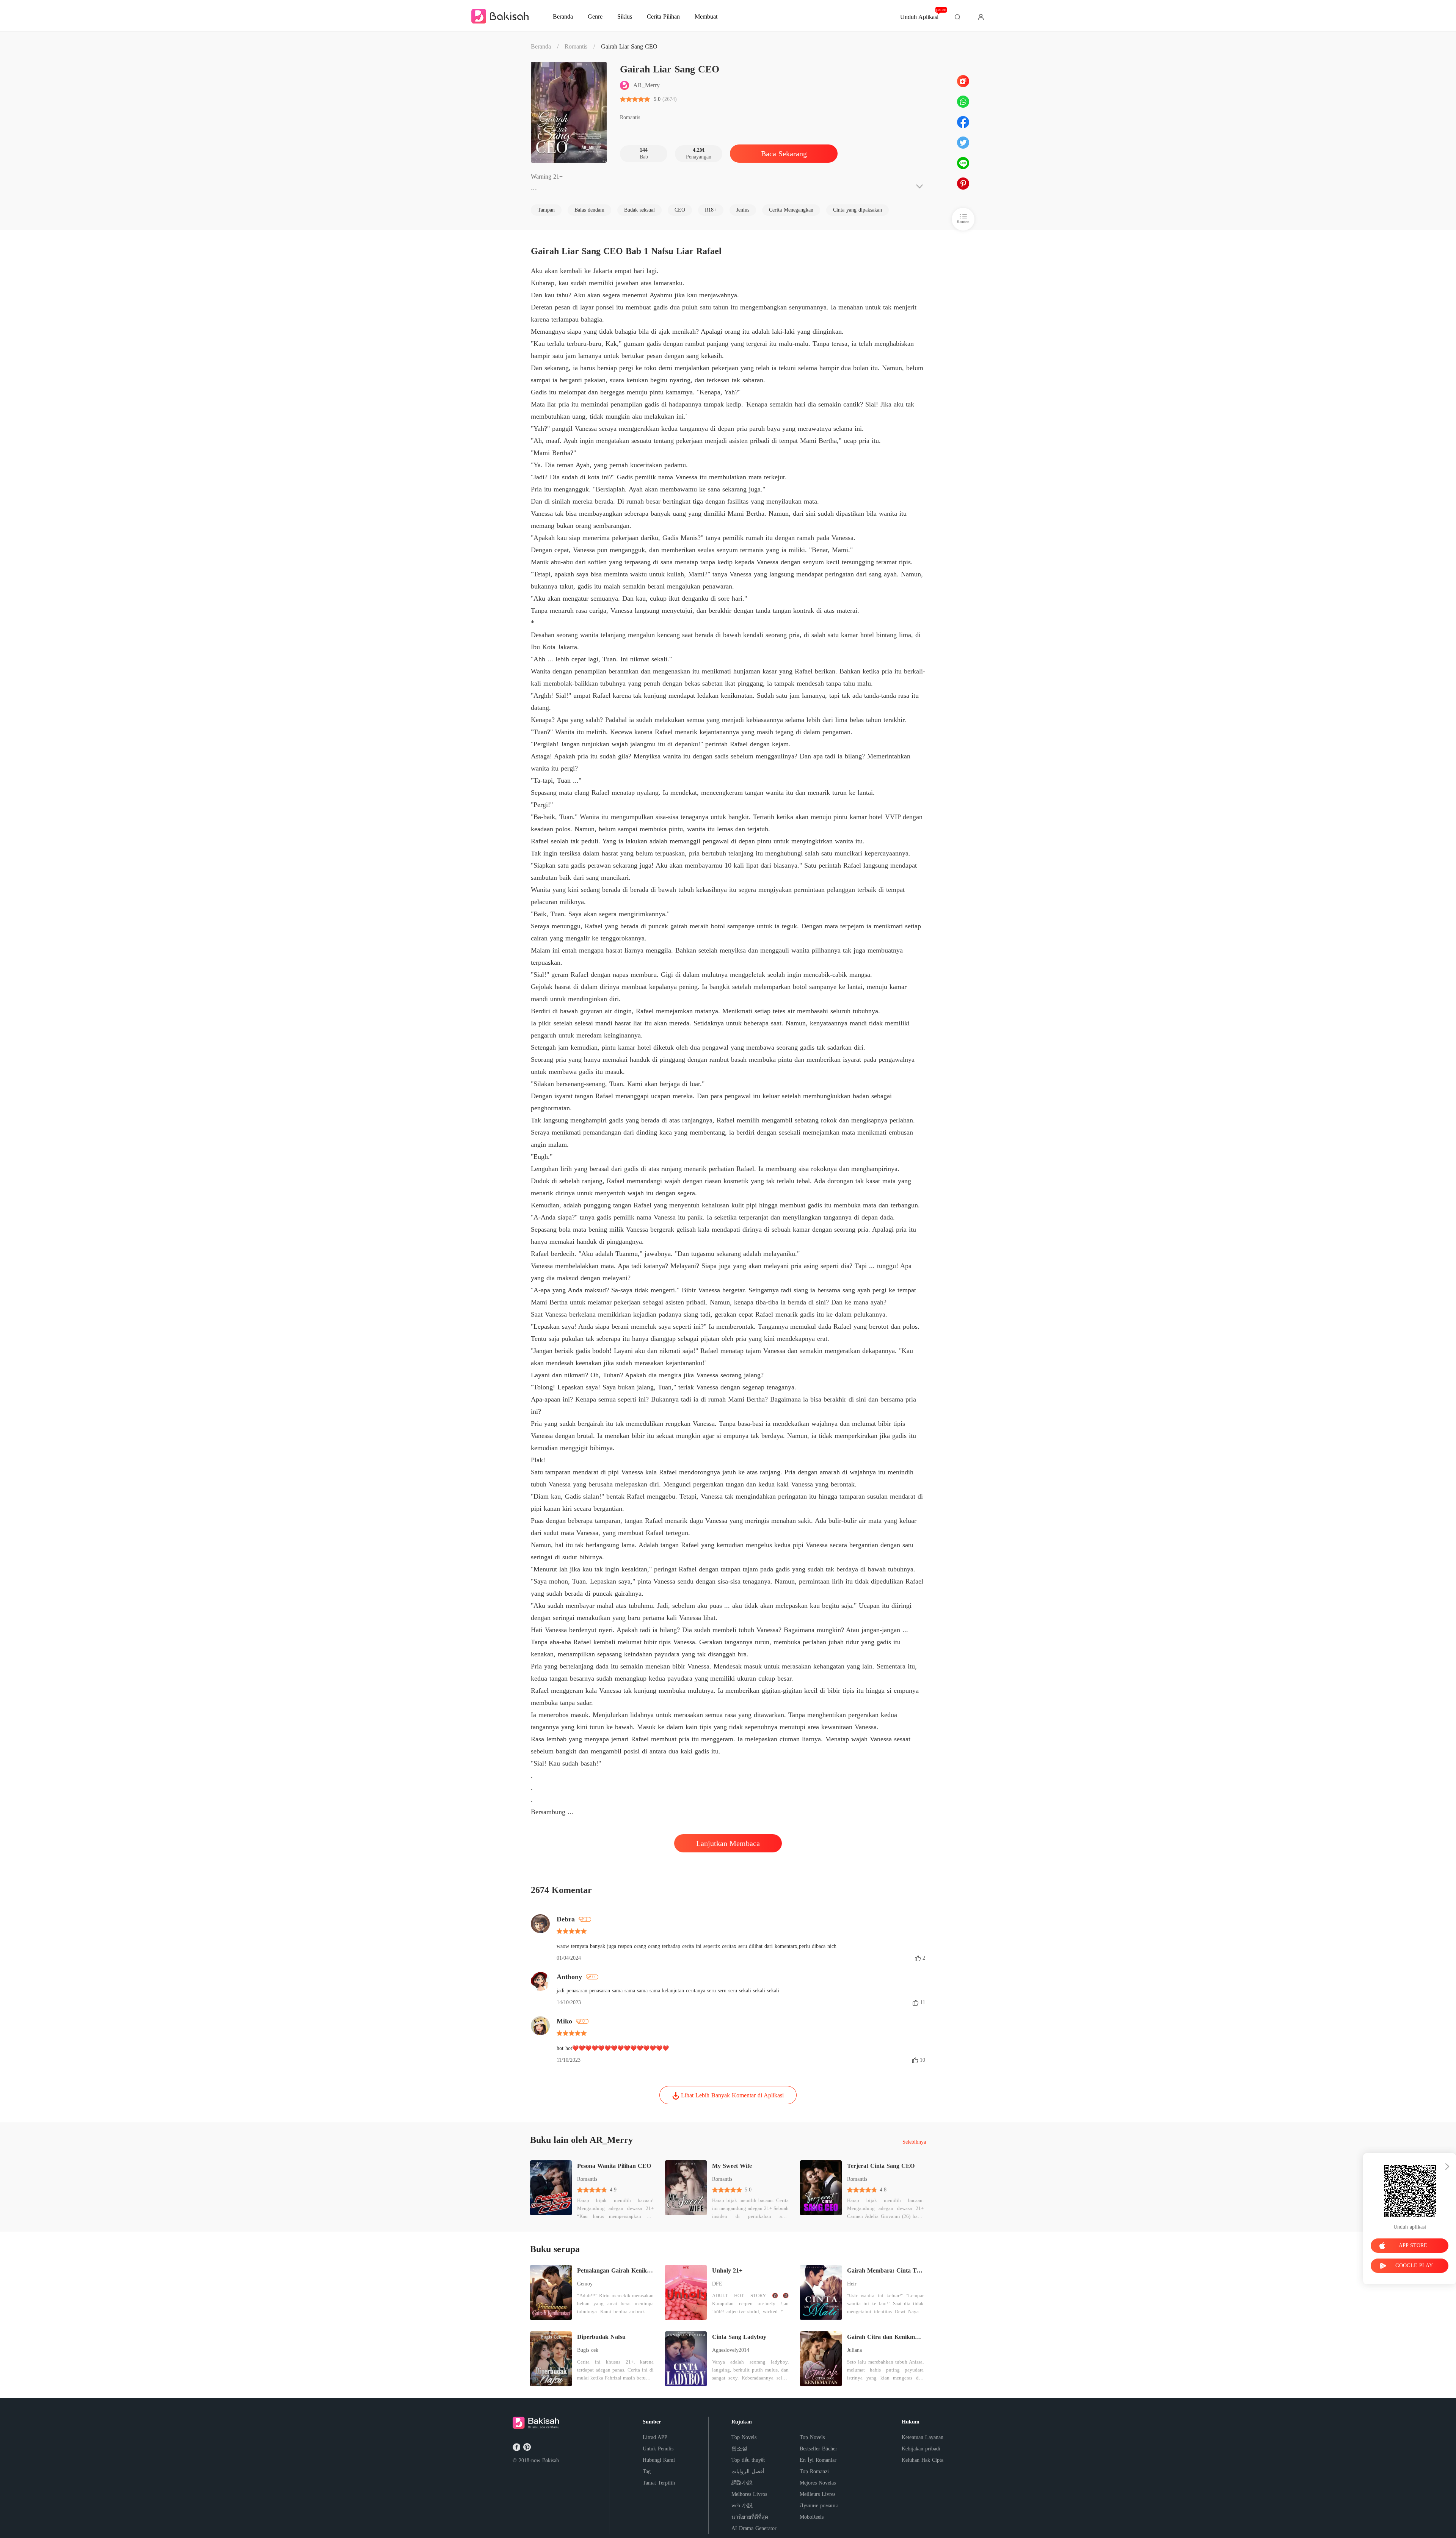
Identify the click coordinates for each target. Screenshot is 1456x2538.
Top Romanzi (814, 2471)
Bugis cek (588, 2350)
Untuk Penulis (658, 2449)
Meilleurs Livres (817, 2494)
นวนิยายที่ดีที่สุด (750, 2517)
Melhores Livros (749, 2494)
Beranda (541, 46)
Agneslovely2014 (731, 2350)
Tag (647, 2471)
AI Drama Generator (754, 2528)
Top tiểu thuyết (748, 2460)
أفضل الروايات (748, 2471)
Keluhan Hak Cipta (923, 2460)
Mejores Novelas (818, 2483)
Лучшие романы (819, 2506)
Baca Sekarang (784, 154)
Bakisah (551, 2460)
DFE (717, 2284)
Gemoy (585, 2284)
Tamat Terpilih (659, 2483)
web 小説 (742, 2506)
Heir (852, 2284)
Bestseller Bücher (818, 2449)
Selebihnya (914, 2142)
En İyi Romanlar (818, 2460)
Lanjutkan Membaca (728, 1843)
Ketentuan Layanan (923, 2437)
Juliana (854, 2350)
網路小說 (742, 2483)
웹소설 (739, 2449)
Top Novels (744, 2437)
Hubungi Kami (659, 2460)
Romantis (576, 46)
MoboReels (812, 2517)
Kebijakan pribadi (921, 2449)
